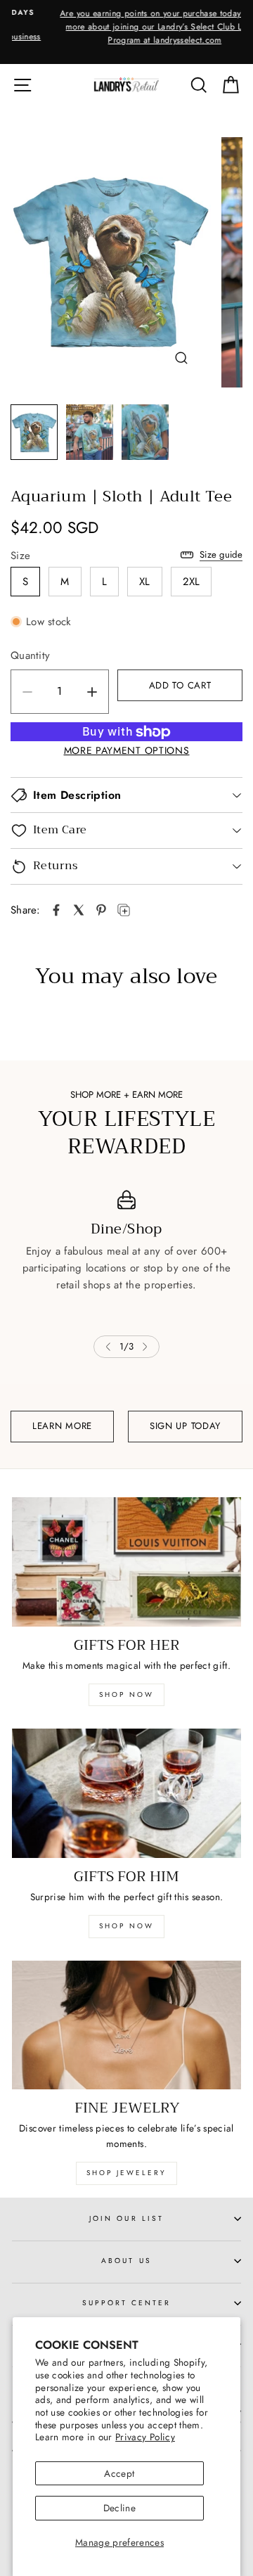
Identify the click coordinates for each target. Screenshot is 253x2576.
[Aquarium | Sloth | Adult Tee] (56, 910)
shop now (126, 1694)
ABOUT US (126, 2261)
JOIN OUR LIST (126, 2218)
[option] (126, 27)
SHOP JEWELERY (126, 2173)
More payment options (127, 750)
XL (145, 582)
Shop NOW (126, 1926)
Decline (119, 2508)
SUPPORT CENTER (127, 2303)
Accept (119, 2473)
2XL (192, 582)
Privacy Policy (145, 2437)
